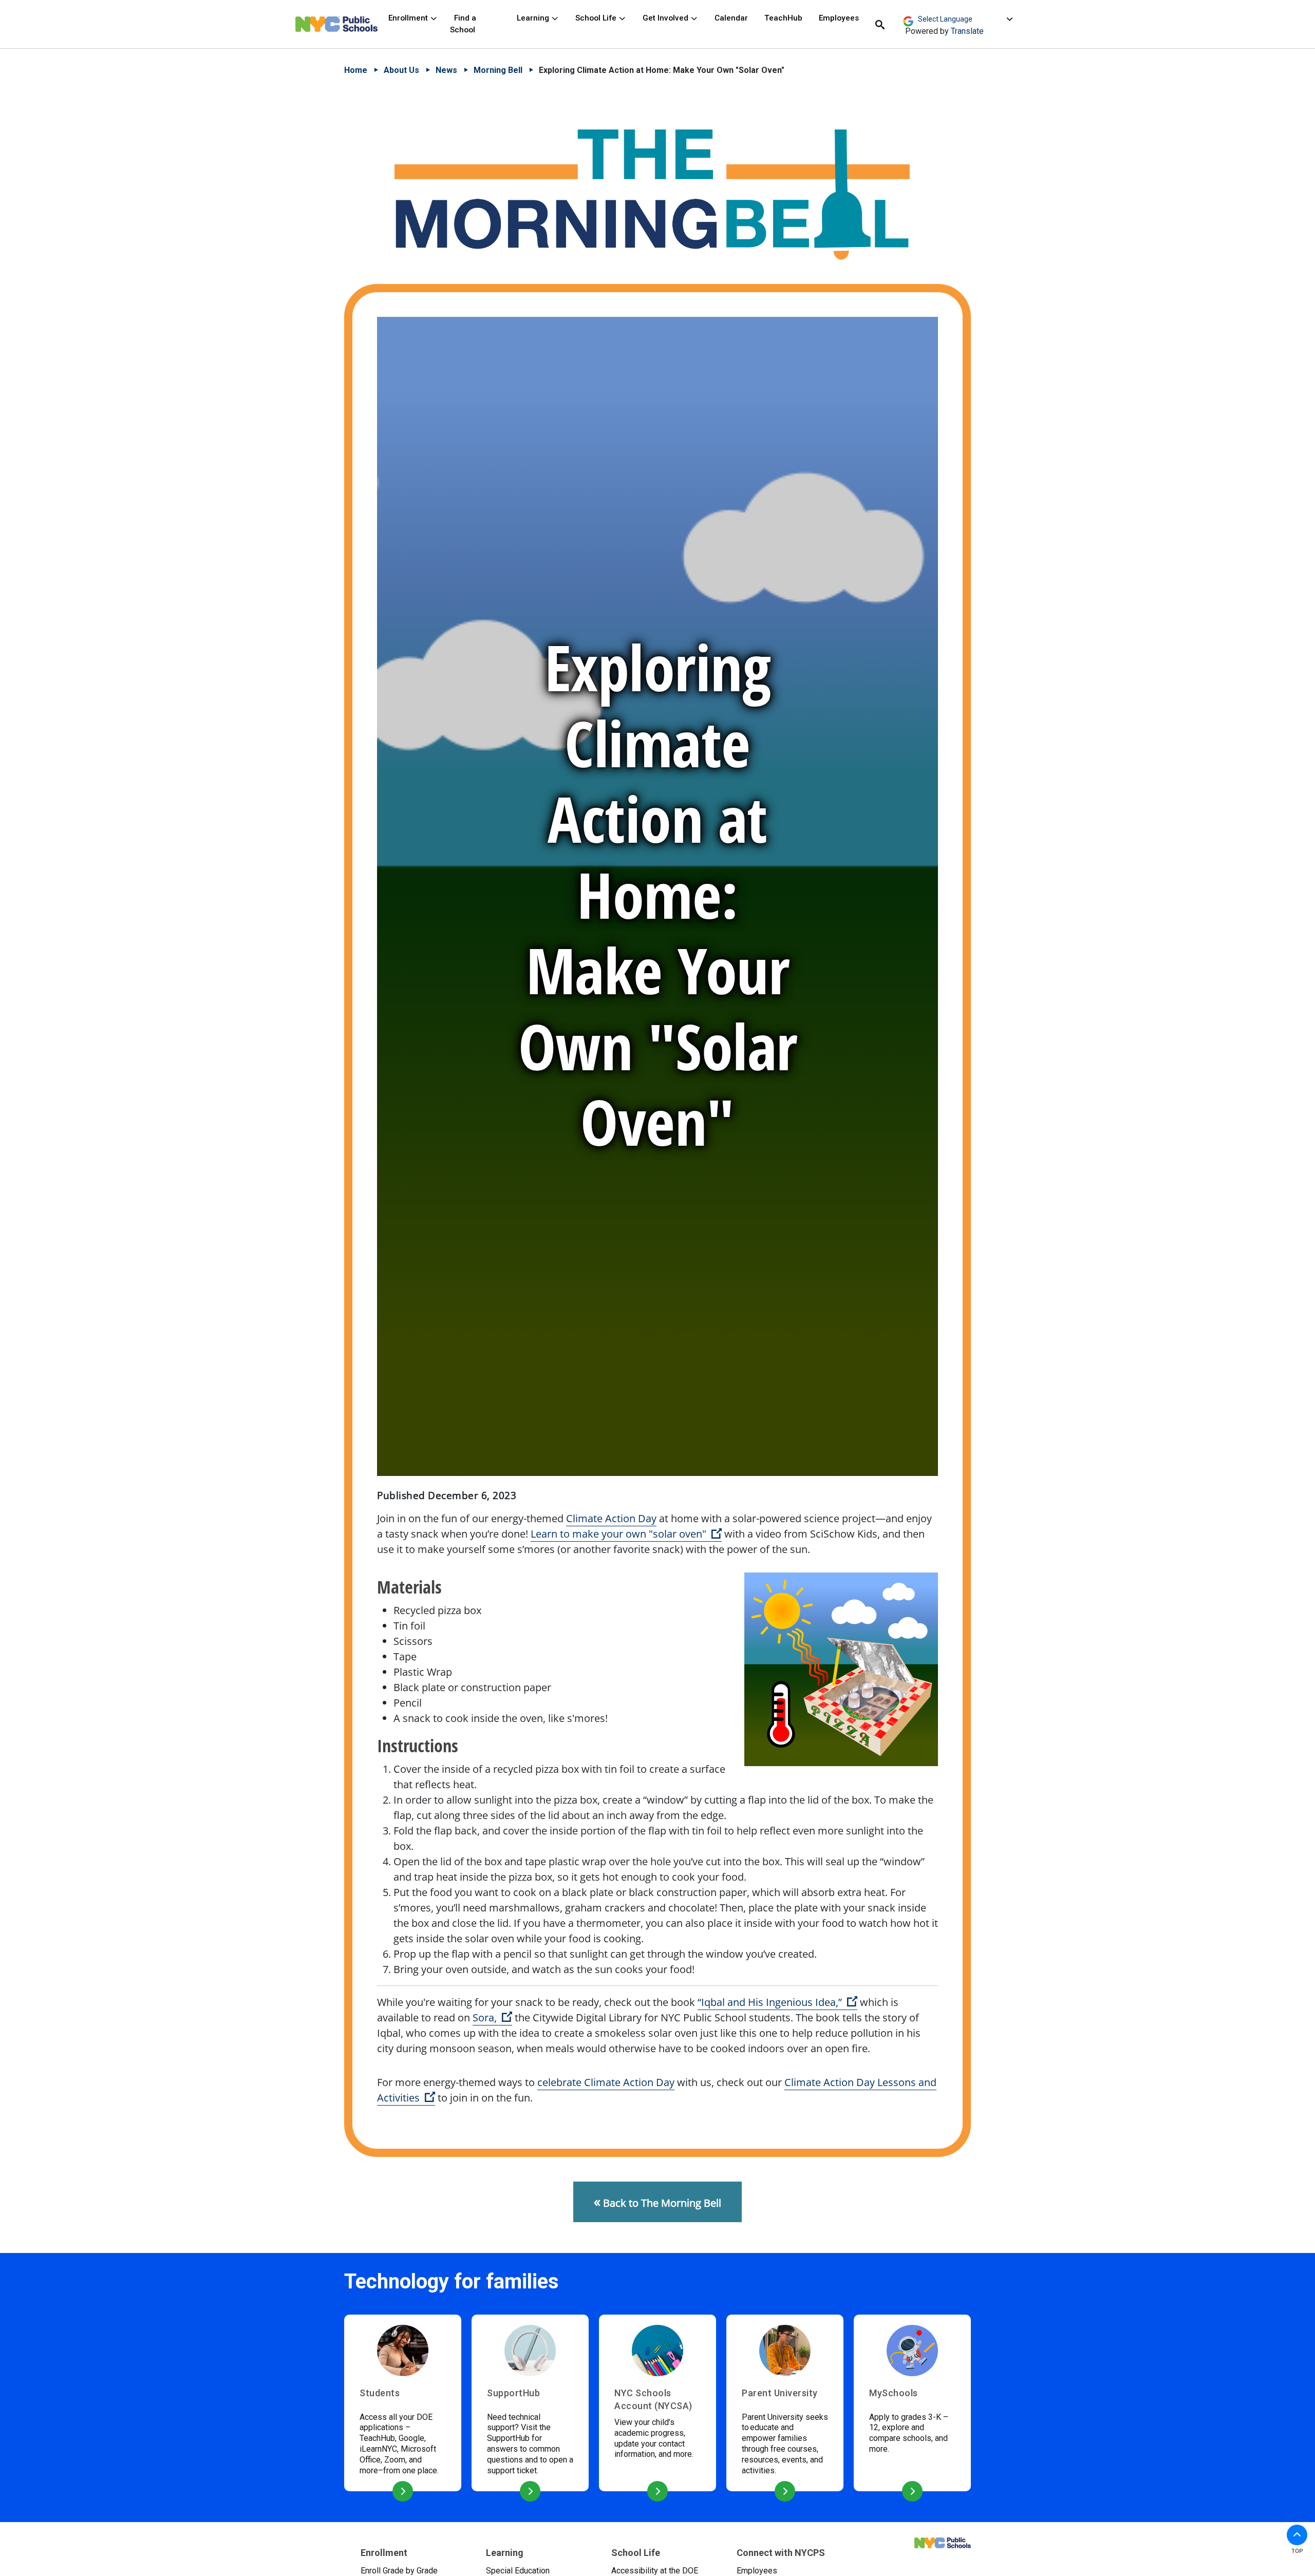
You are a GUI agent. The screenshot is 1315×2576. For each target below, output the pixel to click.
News (446, 70)
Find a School (463, 24)
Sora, (492, 2018)
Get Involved (666, 18)
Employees (839, 18)
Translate (967, 31)
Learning (534, 18)
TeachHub (783, 18)
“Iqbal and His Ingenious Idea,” (777, 2002)
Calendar (731, 18)
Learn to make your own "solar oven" (626, 1534)
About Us (401, 70)
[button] (1297, 2535)
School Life (597, 18)
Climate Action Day (611, 1518)
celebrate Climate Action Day (606, 2082)
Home (356, 70)
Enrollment (409, 18)
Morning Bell (498, 70)
